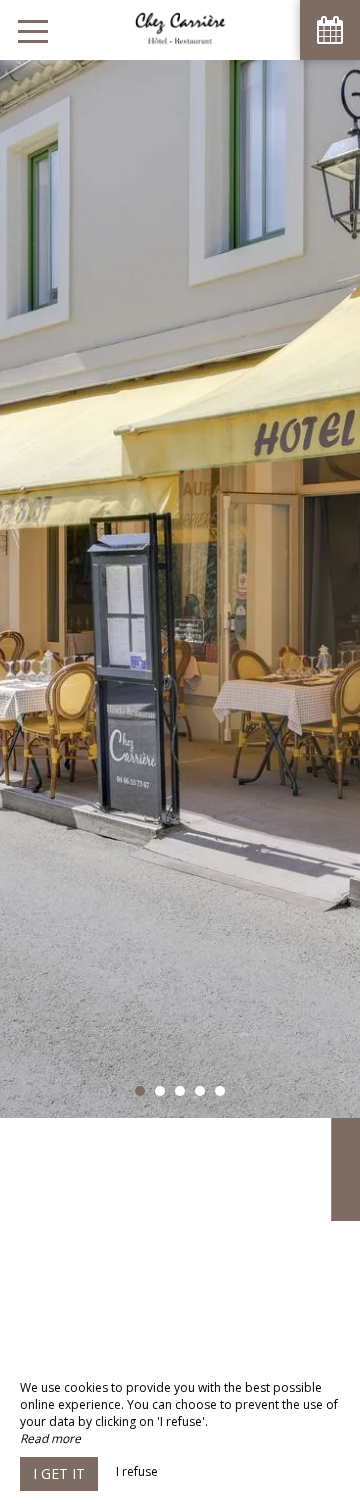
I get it (59, 1473)
